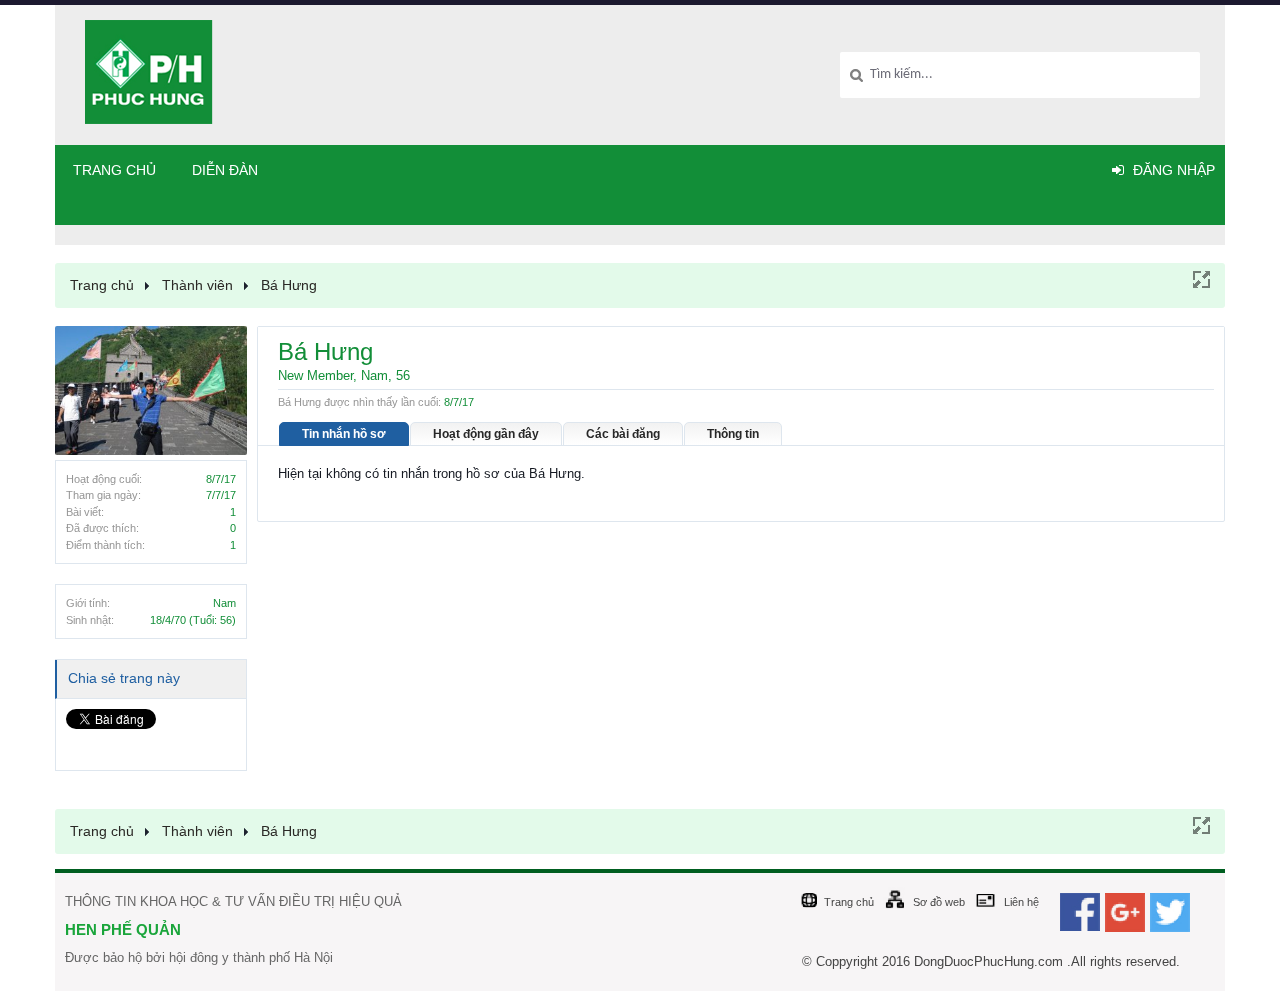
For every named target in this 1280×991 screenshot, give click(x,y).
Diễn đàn (225, 170)
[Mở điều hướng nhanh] (1200, 278)
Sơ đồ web (939, 902)
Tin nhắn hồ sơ (344, 434)
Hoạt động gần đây (486, 434)
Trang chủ (114, 170)
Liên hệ (1021, 902)
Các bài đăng (623, 434)
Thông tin (733, 434)
